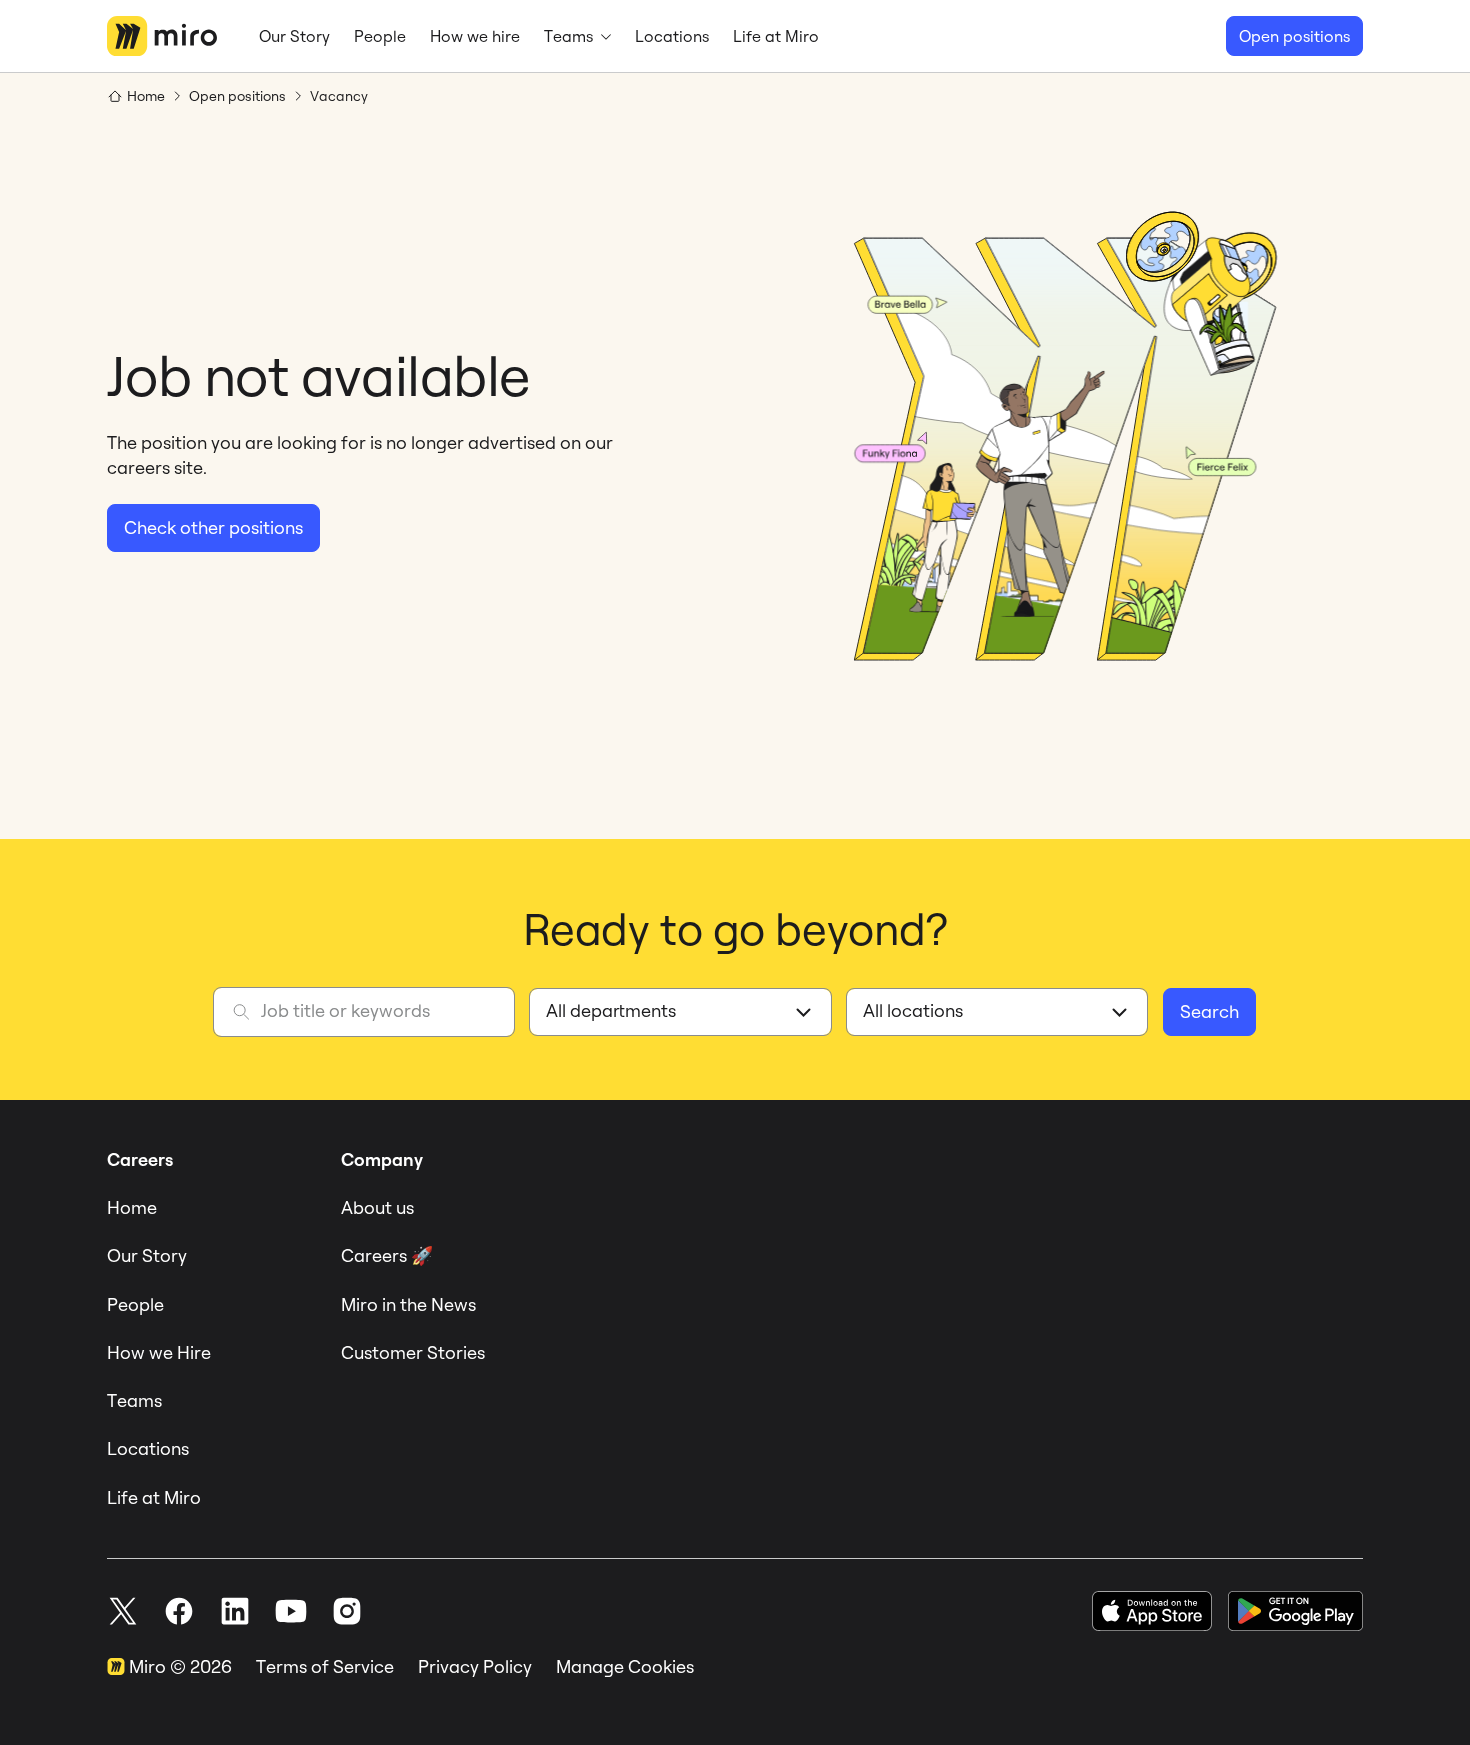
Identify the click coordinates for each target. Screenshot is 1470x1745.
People (135, 1304)
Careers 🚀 (387, 1255)
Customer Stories (413, 1352)
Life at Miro (154, 1497)
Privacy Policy (475, 1666)
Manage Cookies (625, 1666)
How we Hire (159, 1352)
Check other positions (213, 527)
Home (132, 1207)
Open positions (1294, 36)
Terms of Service (325, 1666)
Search (1209, 1011)
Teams (134, 1400)
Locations (148, 1448)
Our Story (147, 1255)
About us (377, 1207)
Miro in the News (408, 1304)
